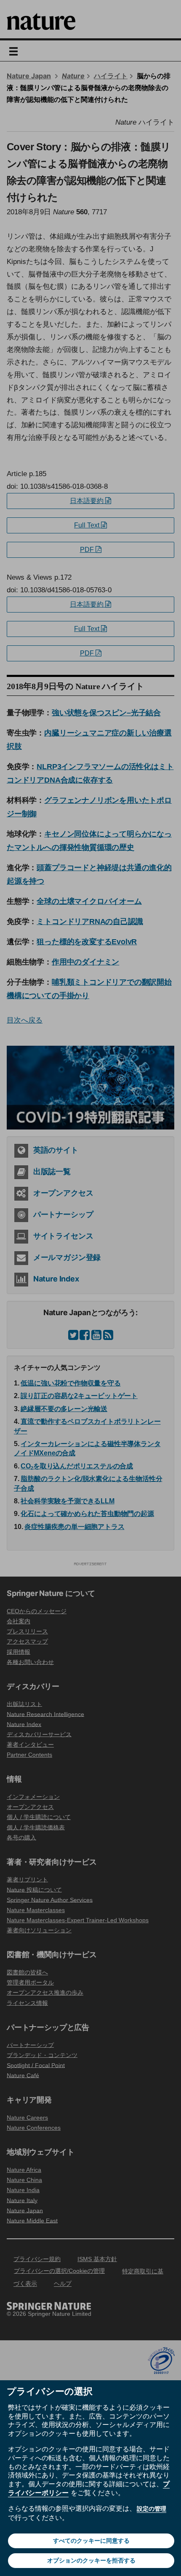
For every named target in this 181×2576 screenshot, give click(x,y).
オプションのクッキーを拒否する (91, 2560)
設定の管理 (152, 2509)
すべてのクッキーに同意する (91, 2541)
